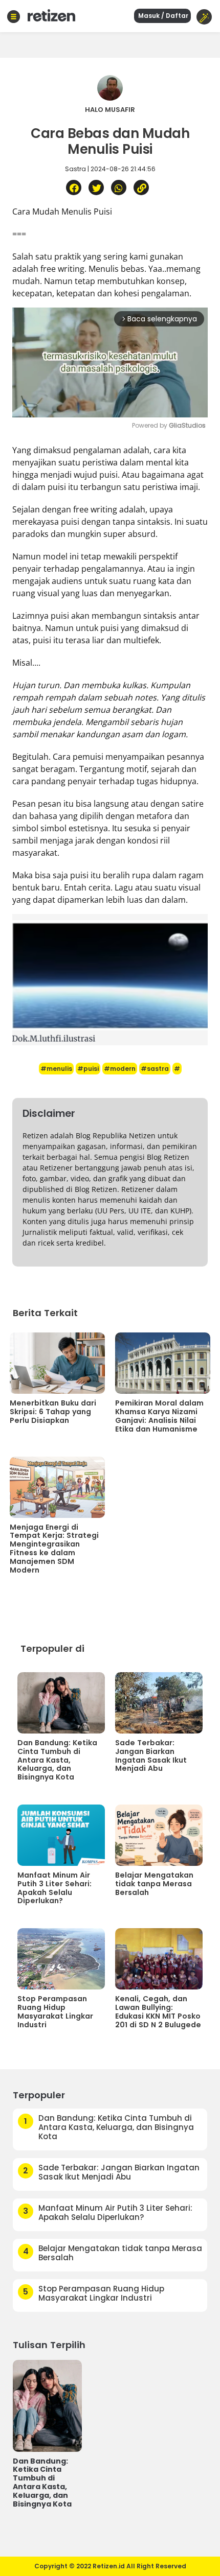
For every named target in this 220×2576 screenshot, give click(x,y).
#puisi (88, 1069)
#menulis (56, 1069)
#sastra (155, 1069)
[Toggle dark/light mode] (204, 17)
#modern (120, 1069)
